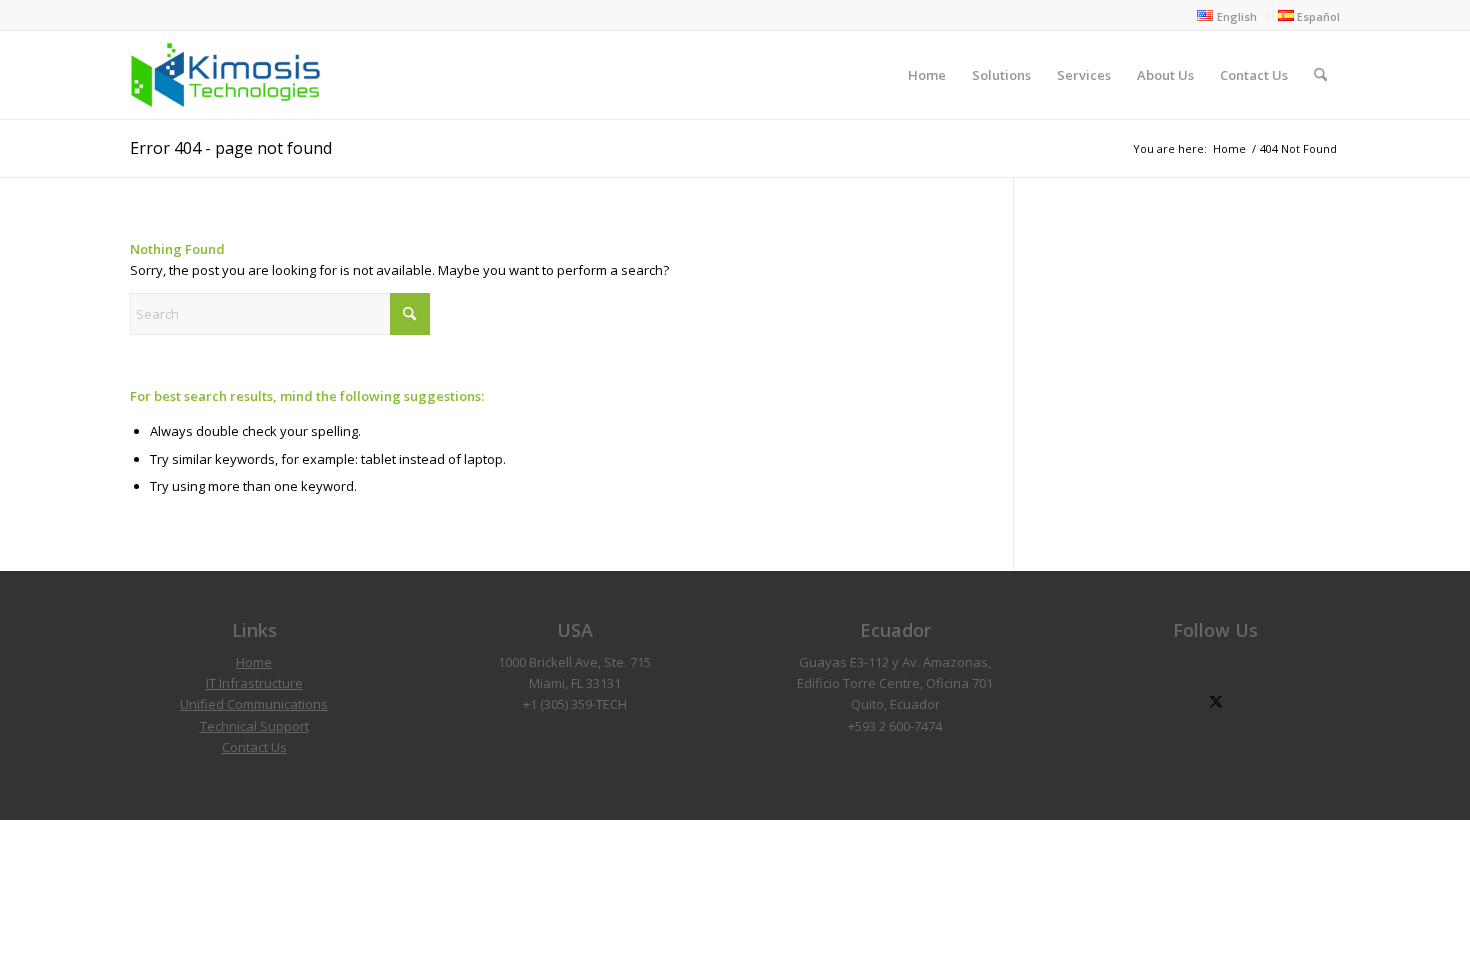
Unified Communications (254, 704)
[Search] (1320, 75)
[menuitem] (1227, 16)
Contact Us (254, 747)
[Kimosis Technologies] (225, 75)
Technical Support (254, 726)
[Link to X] (1215, 702)
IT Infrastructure (254, 683)
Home (254, 662)
